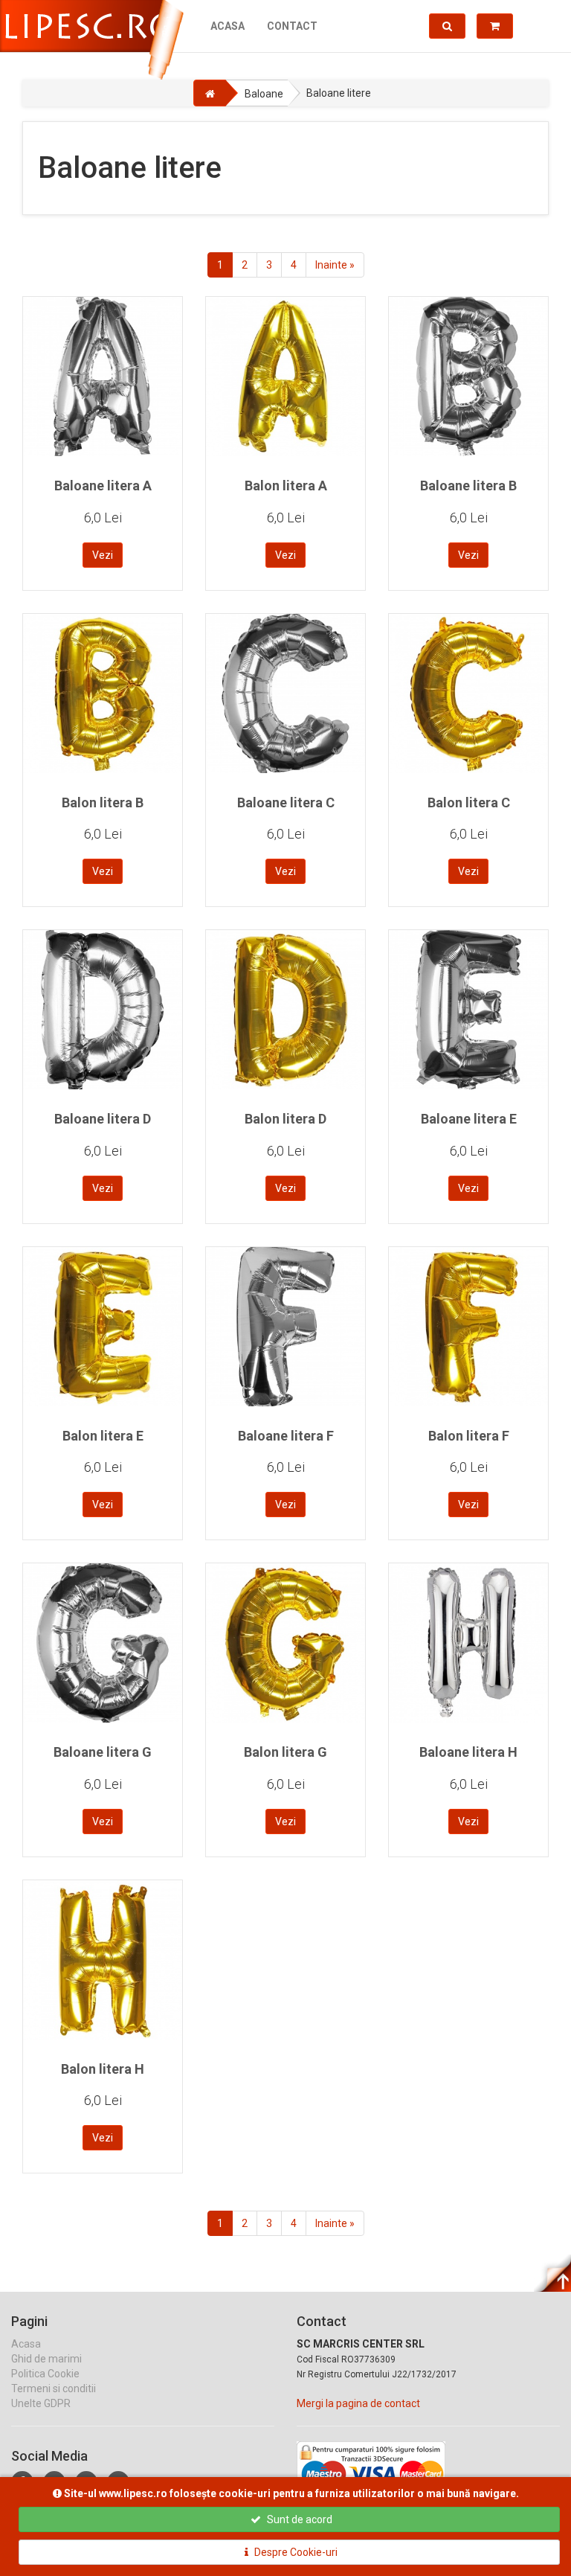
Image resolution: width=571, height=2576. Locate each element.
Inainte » (335, 265)
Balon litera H (103, 2069)
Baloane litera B (468, 486)
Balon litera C (469, 802)
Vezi (103, 555)
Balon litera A (286, 486)
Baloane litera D (103, 1119)
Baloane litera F (286, 1436)
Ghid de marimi (46, 2359)
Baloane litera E (469, 1119)
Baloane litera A (103, 486)
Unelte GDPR (41, 2403)
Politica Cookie (45, 2374)
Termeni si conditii (54, 2388)
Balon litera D (285, 1119)
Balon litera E (103, 1436)
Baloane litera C (286, 802)
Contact (292, 26)
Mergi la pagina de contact (358, 2403)
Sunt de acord (299, 2519)
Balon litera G (285, 1752)
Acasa (228, 26)
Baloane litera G (103, 1752)
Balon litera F (469, 1436)
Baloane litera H (468, 1752)
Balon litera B (103, 802)
